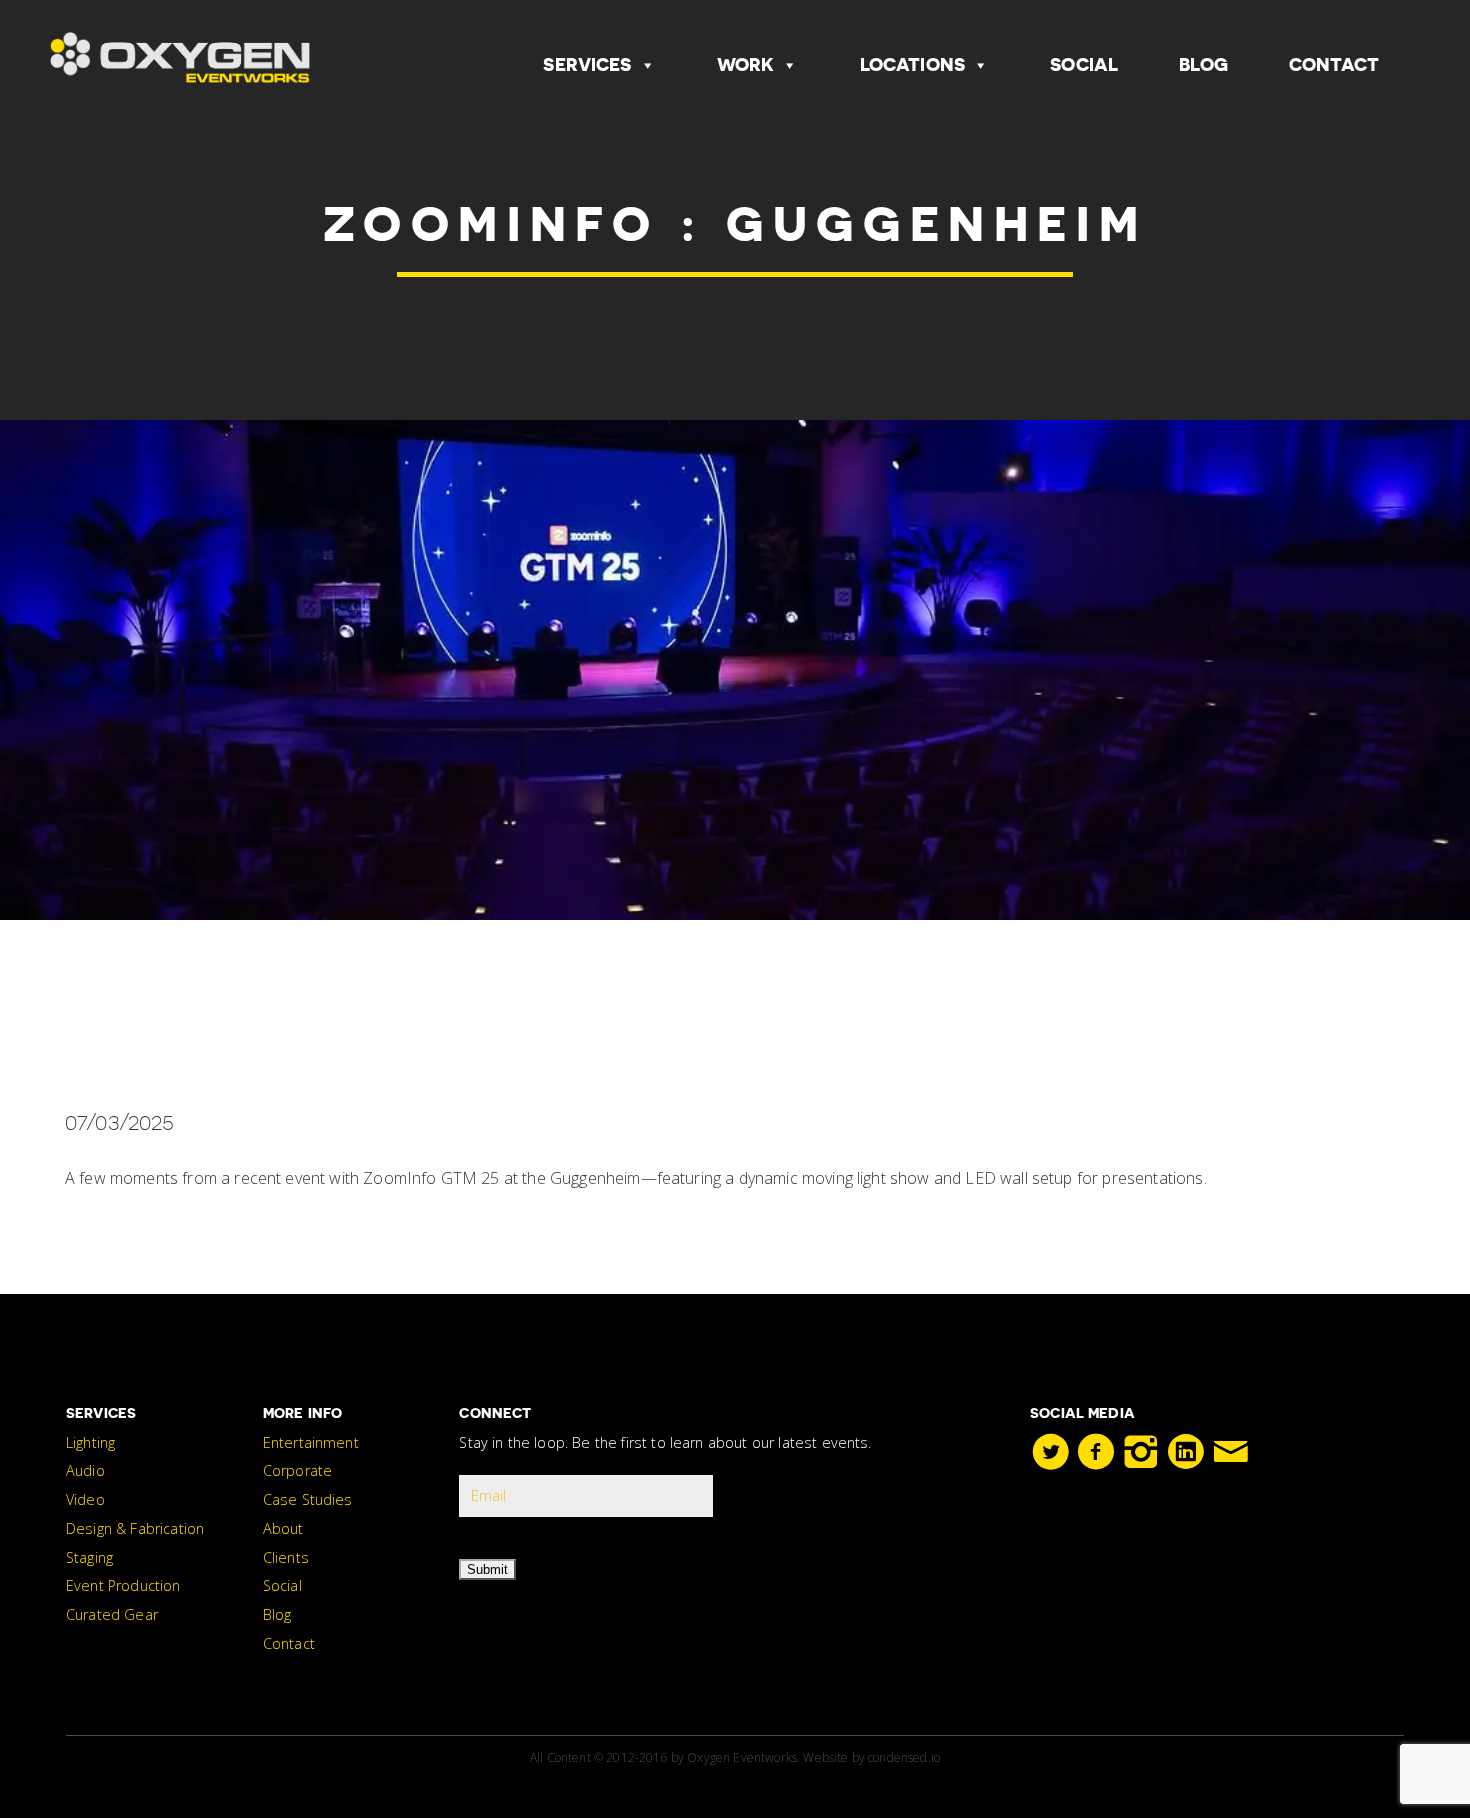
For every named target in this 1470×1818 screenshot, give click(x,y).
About (283, 1528)
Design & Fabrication (135, 1528)
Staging (89, 1557)
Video (85, 1499)
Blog (1203, 64)
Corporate (297, 1470)
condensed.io (904, 1757)
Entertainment (311, 1442)
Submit (487, 1569)
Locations (912, 64)
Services (587, 64)
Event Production (123, 1585)
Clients (286, 1557)
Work (746, 64)
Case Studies (308, 1499)
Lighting (90, 1442)
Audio (85, 1470)
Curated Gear (112, 1614)
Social (1084, 64)
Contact (1334, 64)
